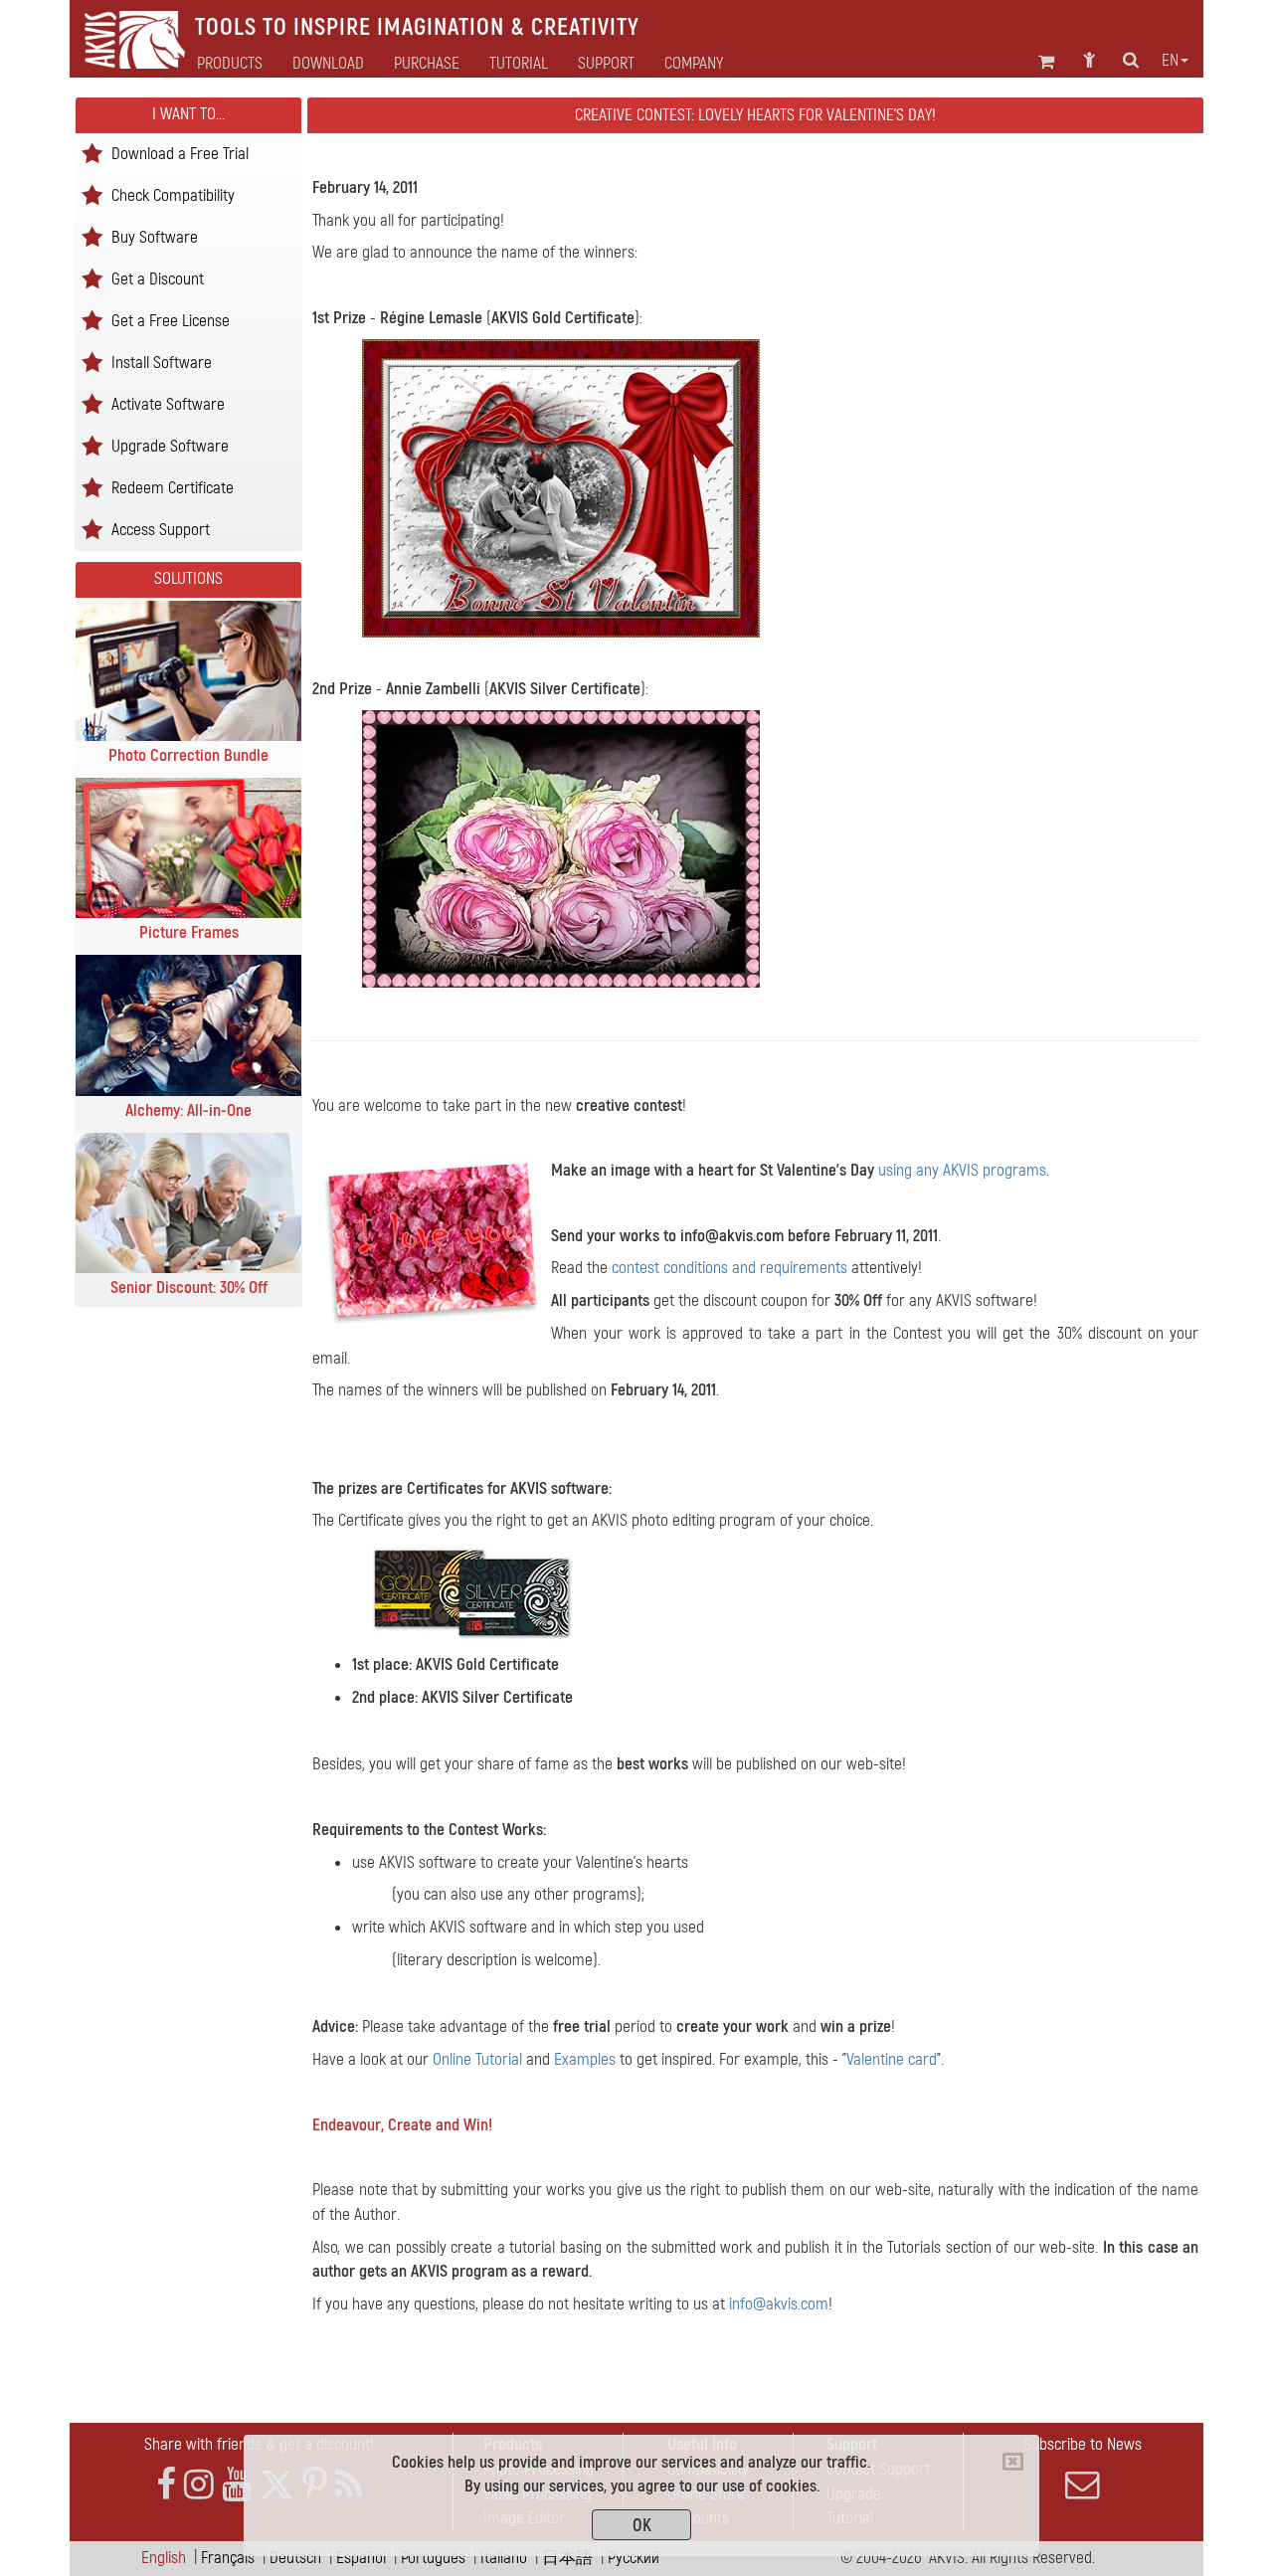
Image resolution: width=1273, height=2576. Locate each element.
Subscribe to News (1083, 2444)
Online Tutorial (477, 2059)
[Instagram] (199, 2485)
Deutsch (295, 2558)
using (733, 1170)
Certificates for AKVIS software (508, 1488)
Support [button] (606, 64)
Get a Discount (158, 278)
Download (328, 64)
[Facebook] (166, 2485)
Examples (585, 2059)
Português (433, 2558)
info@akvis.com (732, 1236)
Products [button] (230, 64)
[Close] (1013, 2462)
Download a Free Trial (180, 153)
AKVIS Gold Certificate (563, 318)
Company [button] (694, 64)
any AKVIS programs (981, 1170)
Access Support (161, 529)
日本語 (567, 2558)
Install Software (162, 362)
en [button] (1170, 61)
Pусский (634, 2558)
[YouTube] (237, 2485)
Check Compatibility (173, 194)
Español (361, 2558)
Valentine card (892, 2059)
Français (228, 2558)
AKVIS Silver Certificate (565, 689)
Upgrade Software (170, 445)
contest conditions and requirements (729, 1268)
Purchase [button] (427, 64)
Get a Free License (171, 320)
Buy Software (155, 236)
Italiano (504, 2558)
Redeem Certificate (173, 487)
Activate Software (168, 403)
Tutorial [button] (519, 64)
